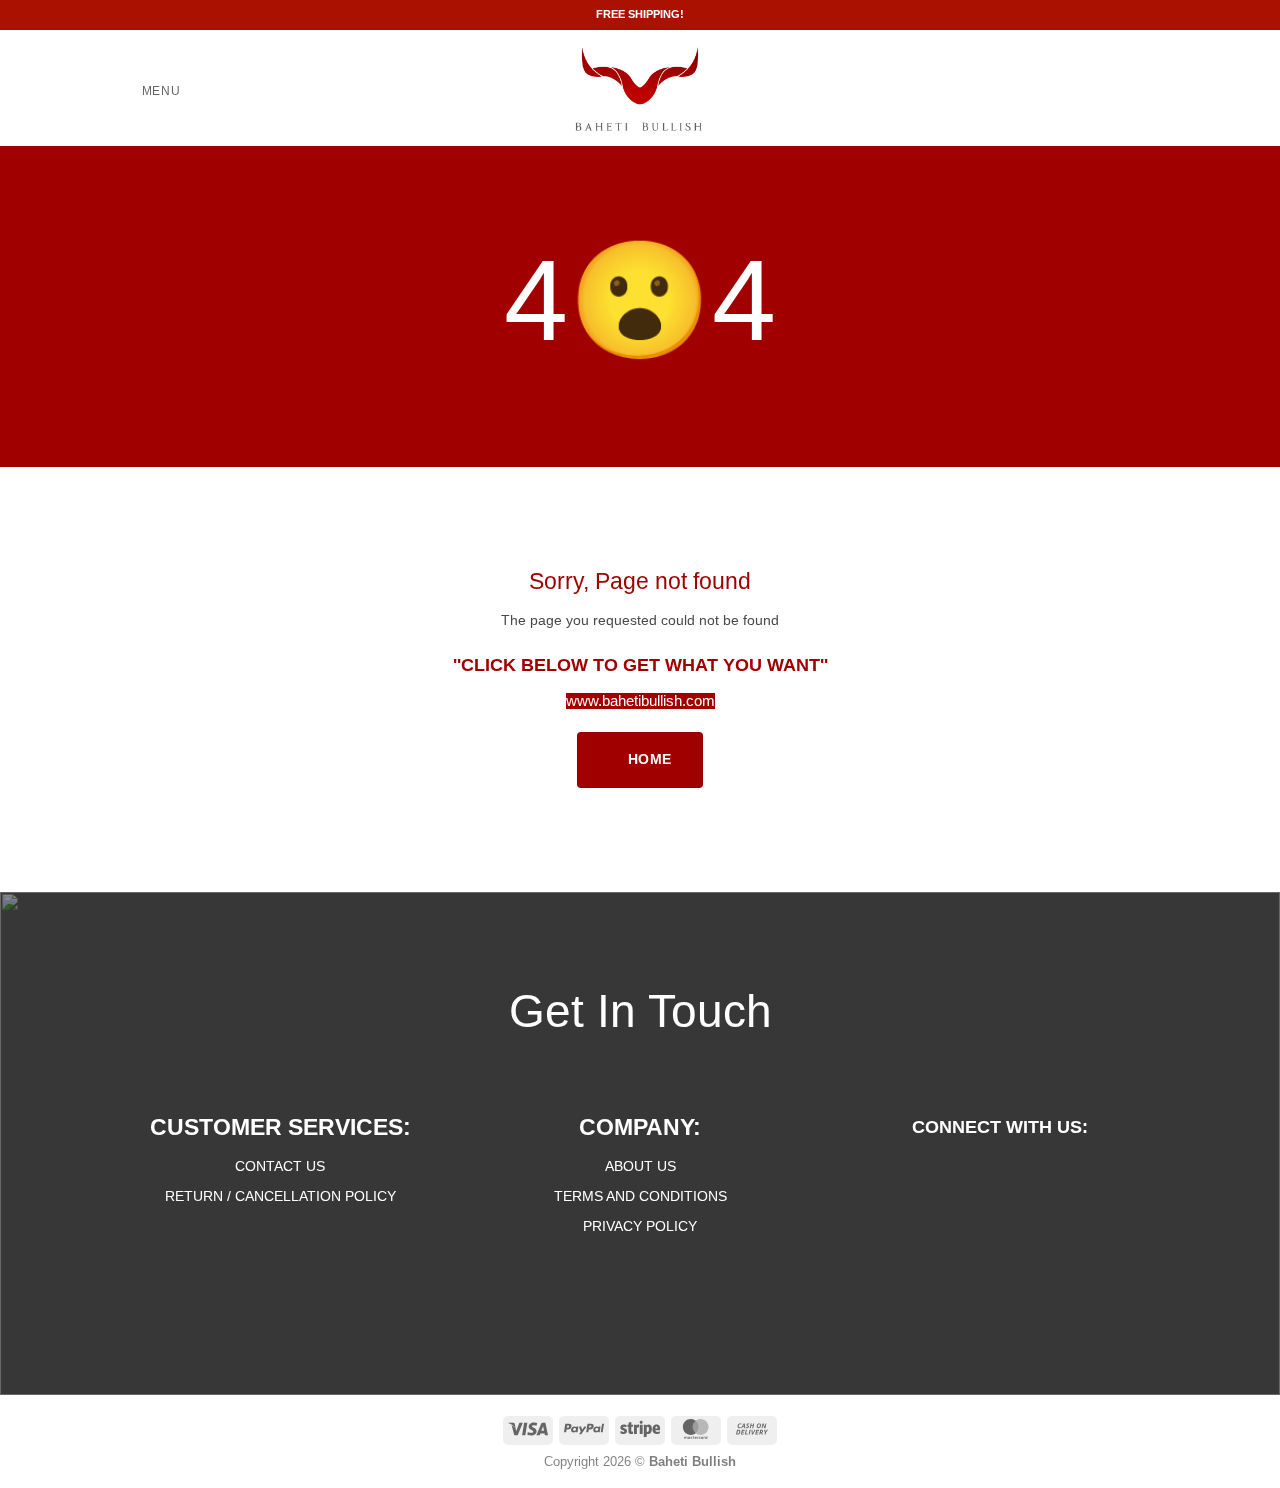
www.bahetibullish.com (640, 701)
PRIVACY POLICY (640, 1226)
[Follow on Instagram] (999, 1171)
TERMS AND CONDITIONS (640, 1196)
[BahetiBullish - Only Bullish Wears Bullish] (640, 88)
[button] (147, 92)
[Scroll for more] (640, 424)
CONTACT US (280, 1166)
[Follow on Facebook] (962, 1171)
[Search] (1124, 92)
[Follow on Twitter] (1037, 1171)
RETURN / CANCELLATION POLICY (280, 1196)
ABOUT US (640, 1166)
